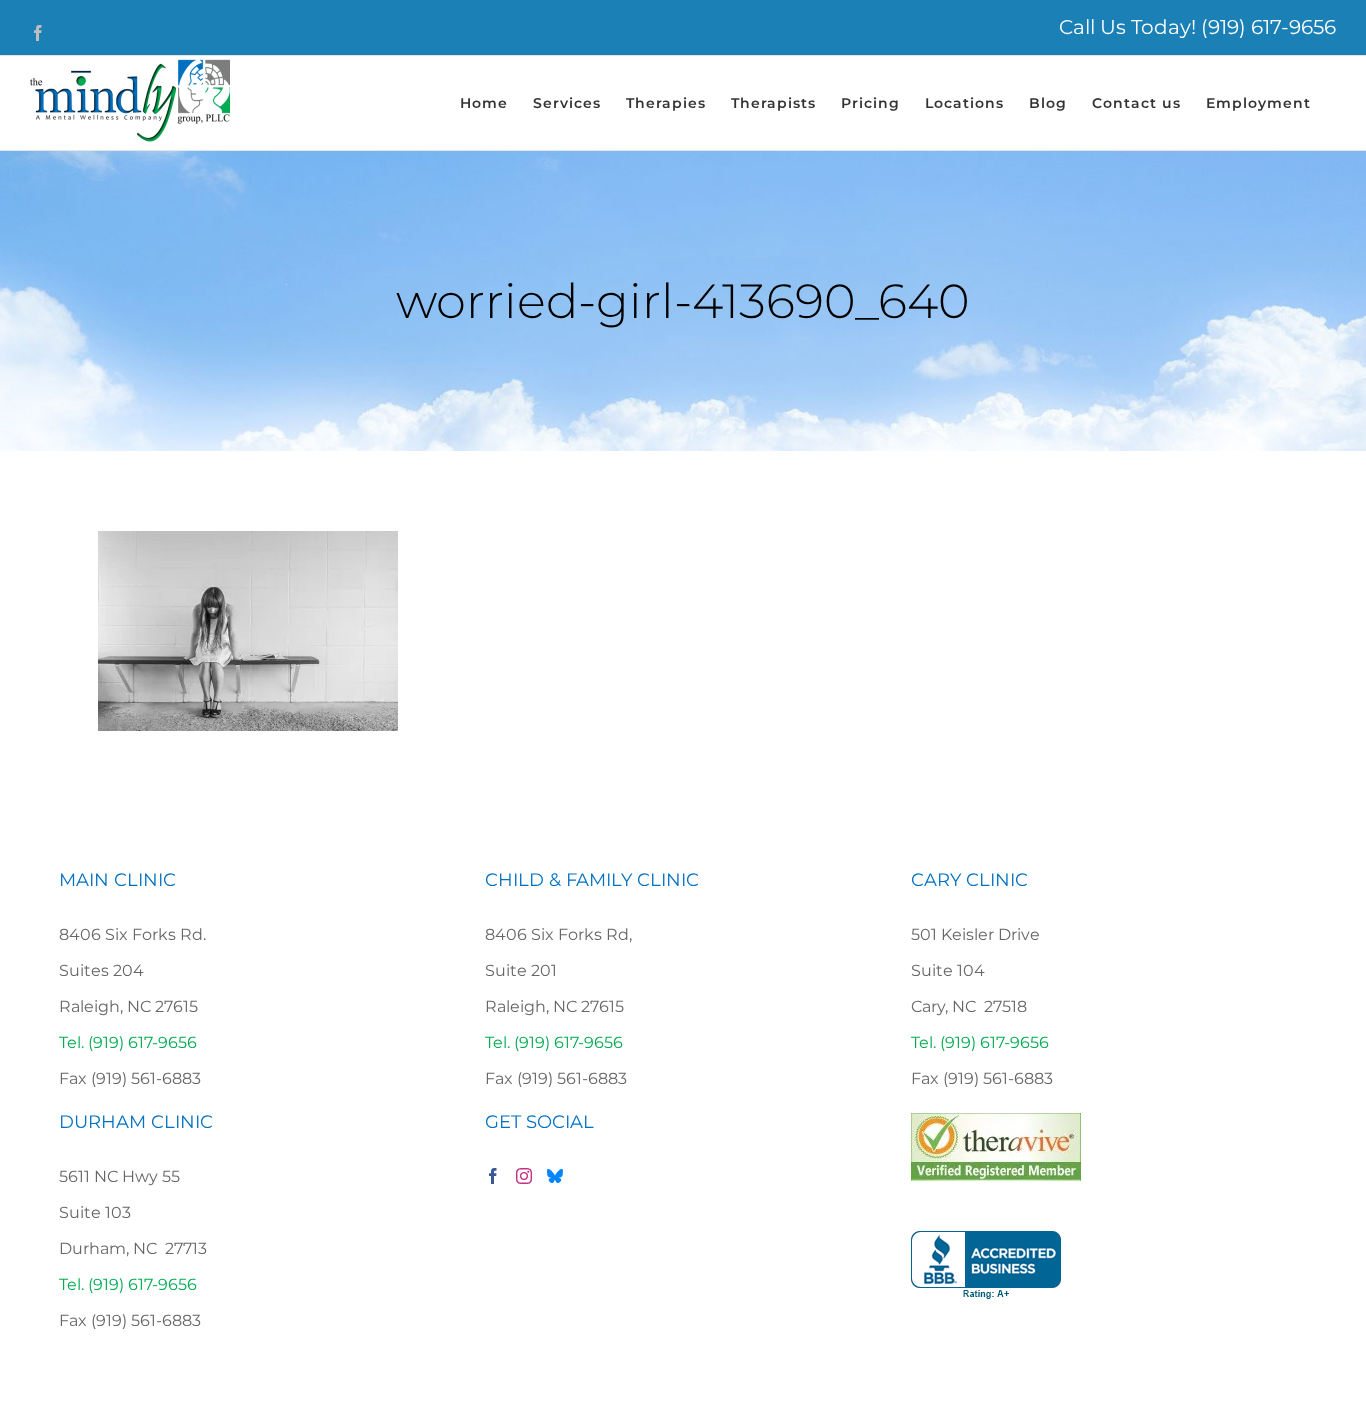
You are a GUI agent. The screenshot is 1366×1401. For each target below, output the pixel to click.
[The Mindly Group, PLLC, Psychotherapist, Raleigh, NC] (986, 1265)
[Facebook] (493, 1176)
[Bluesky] (555, 1176)
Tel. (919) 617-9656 (128, 1042)
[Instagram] (524, 1176)
